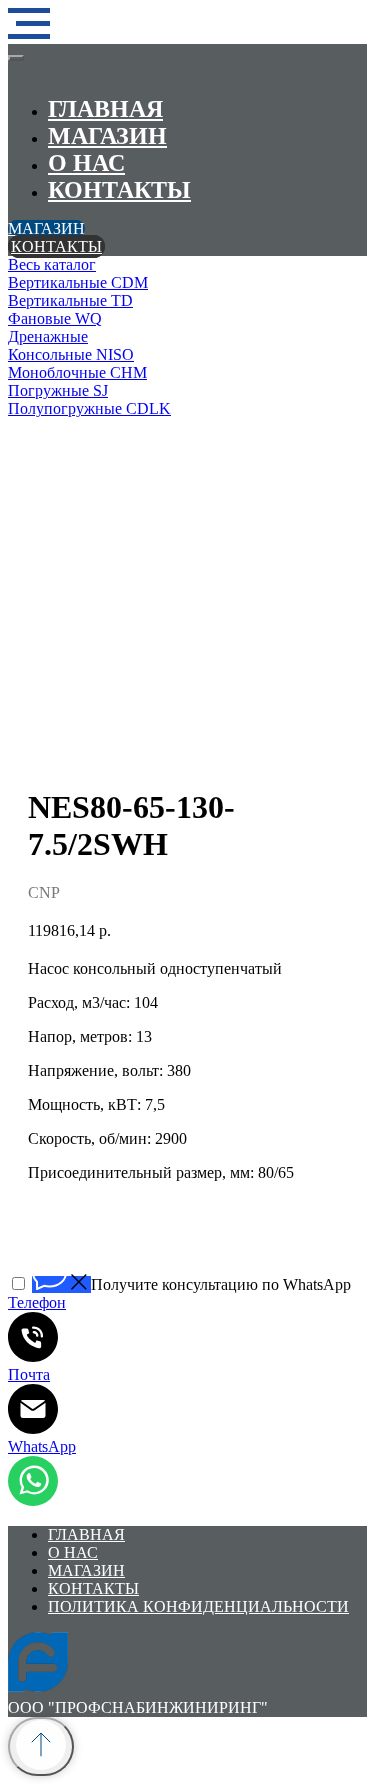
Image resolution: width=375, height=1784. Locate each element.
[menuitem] (187, 265)
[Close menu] (16, 58)
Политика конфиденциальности (198, 1606)
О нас (86, 163)
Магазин (107, 136)
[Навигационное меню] (29, 24)
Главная (105, 109)
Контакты (119, 190)
